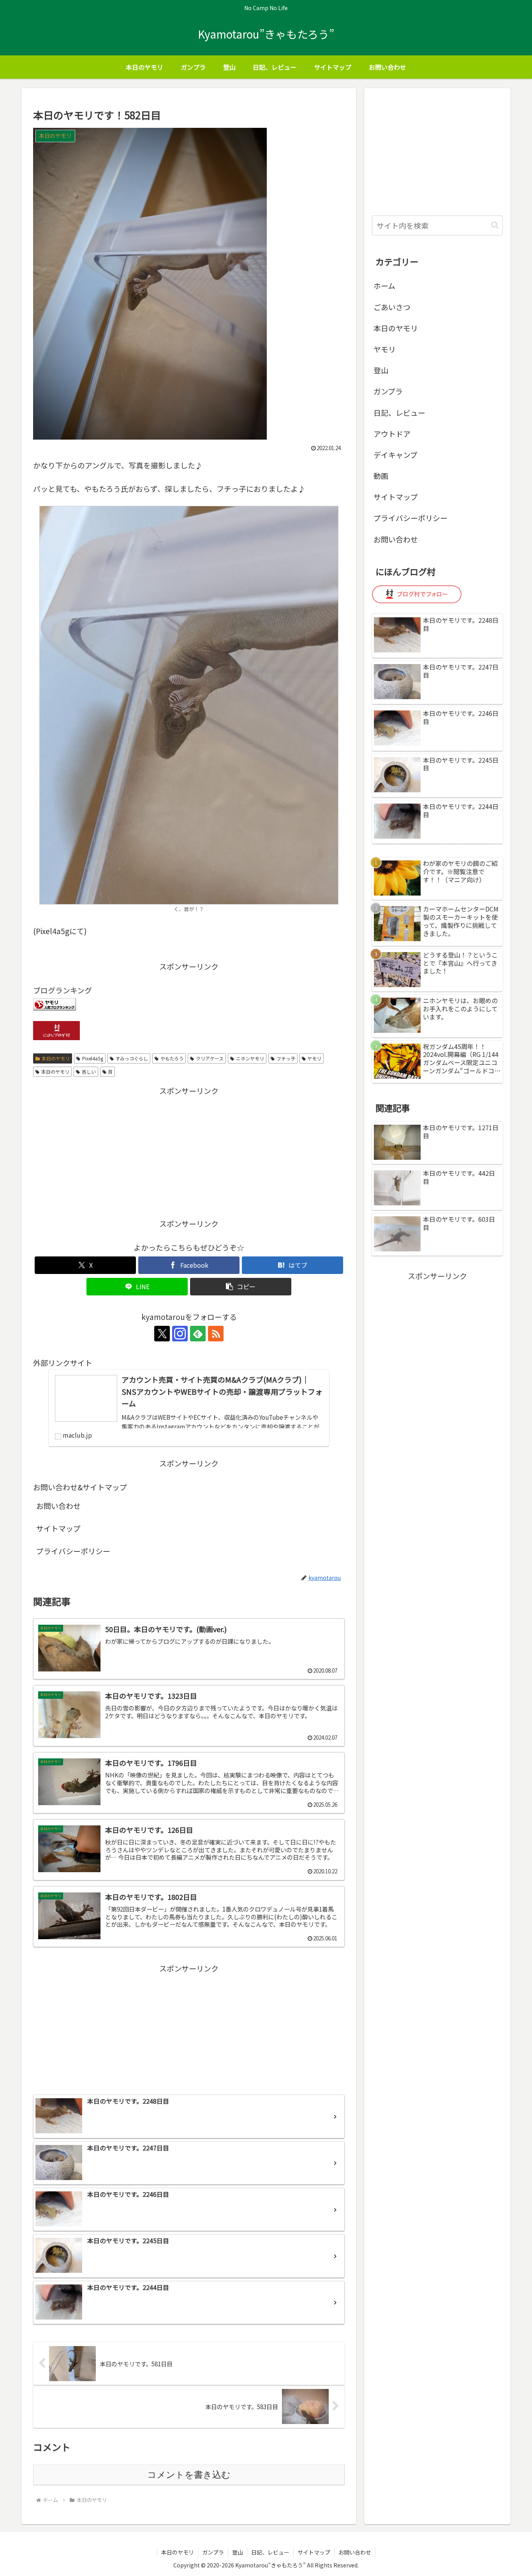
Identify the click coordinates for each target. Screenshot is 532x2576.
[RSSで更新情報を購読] (216, 1334)
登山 (381, 370)
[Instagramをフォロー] (180, 1334)
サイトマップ (58, 1528)
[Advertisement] (189, 1152)
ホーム (384, 285)
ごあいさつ (392, 307)
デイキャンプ (395, 455)
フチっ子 (286, 1058)
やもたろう (172, 1058)
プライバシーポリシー (73, 1551)
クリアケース (210, 1058)
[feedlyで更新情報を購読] (198, 1334)
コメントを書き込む (189, 2475)
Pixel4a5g (93, 1058)
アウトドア (392, 434)
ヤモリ (314, 1058)
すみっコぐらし (132, 1058)
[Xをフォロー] (162, 1334)
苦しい (89, 1072)
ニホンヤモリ (250, 1058)
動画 (381, 476)
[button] (241, 1287)
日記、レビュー (399, 413)
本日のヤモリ (56, 1058)
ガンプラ (388, 391)
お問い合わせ (58, 1506)
